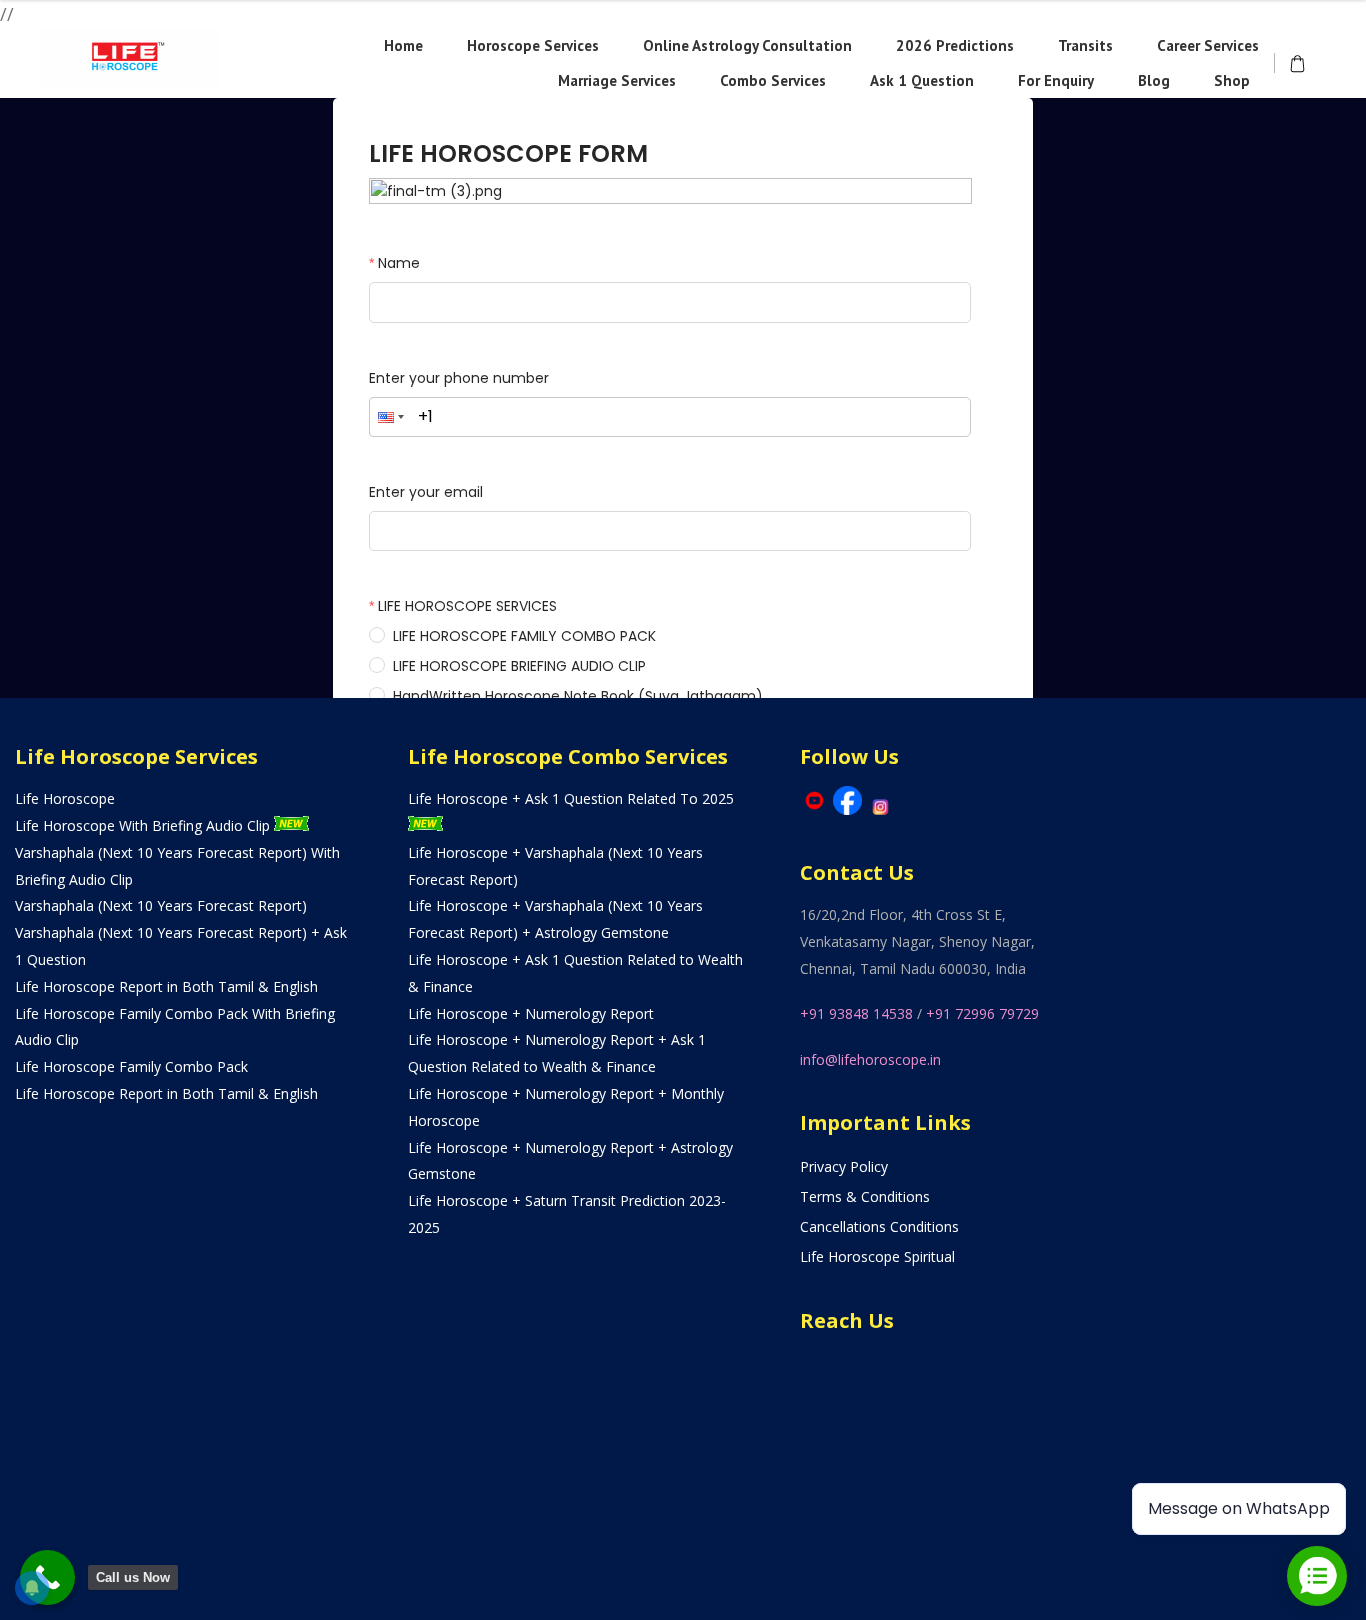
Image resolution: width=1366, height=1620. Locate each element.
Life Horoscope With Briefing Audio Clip (144, 825)
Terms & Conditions (865, 1196)
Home (403, 45)
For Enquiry (1056, 80)
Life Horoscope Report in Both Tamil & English (166, 986)
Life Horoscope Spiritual (877, 1256)
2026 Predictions (955, 45)
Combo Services (773, 80)
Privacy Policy (844, 1166)
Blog (1154, 80)
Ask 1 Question (922, 80)
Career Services (1208, 45)
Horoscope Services (533, 45)
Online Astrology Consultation (747, 45)
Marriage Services (617, 80)
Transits (1085, 45)
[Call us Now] (47, 1577)
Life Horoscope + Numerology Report (531, 1013)
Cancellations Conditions (879, 1226)
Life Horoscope (65, 798)
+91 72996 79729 (982, 1013)
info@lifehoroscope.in (870, 1059)
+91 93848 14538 (856, 1013)
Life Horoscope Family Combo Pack (131, 1066)
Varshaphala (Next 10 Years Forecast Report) (161, 905)
